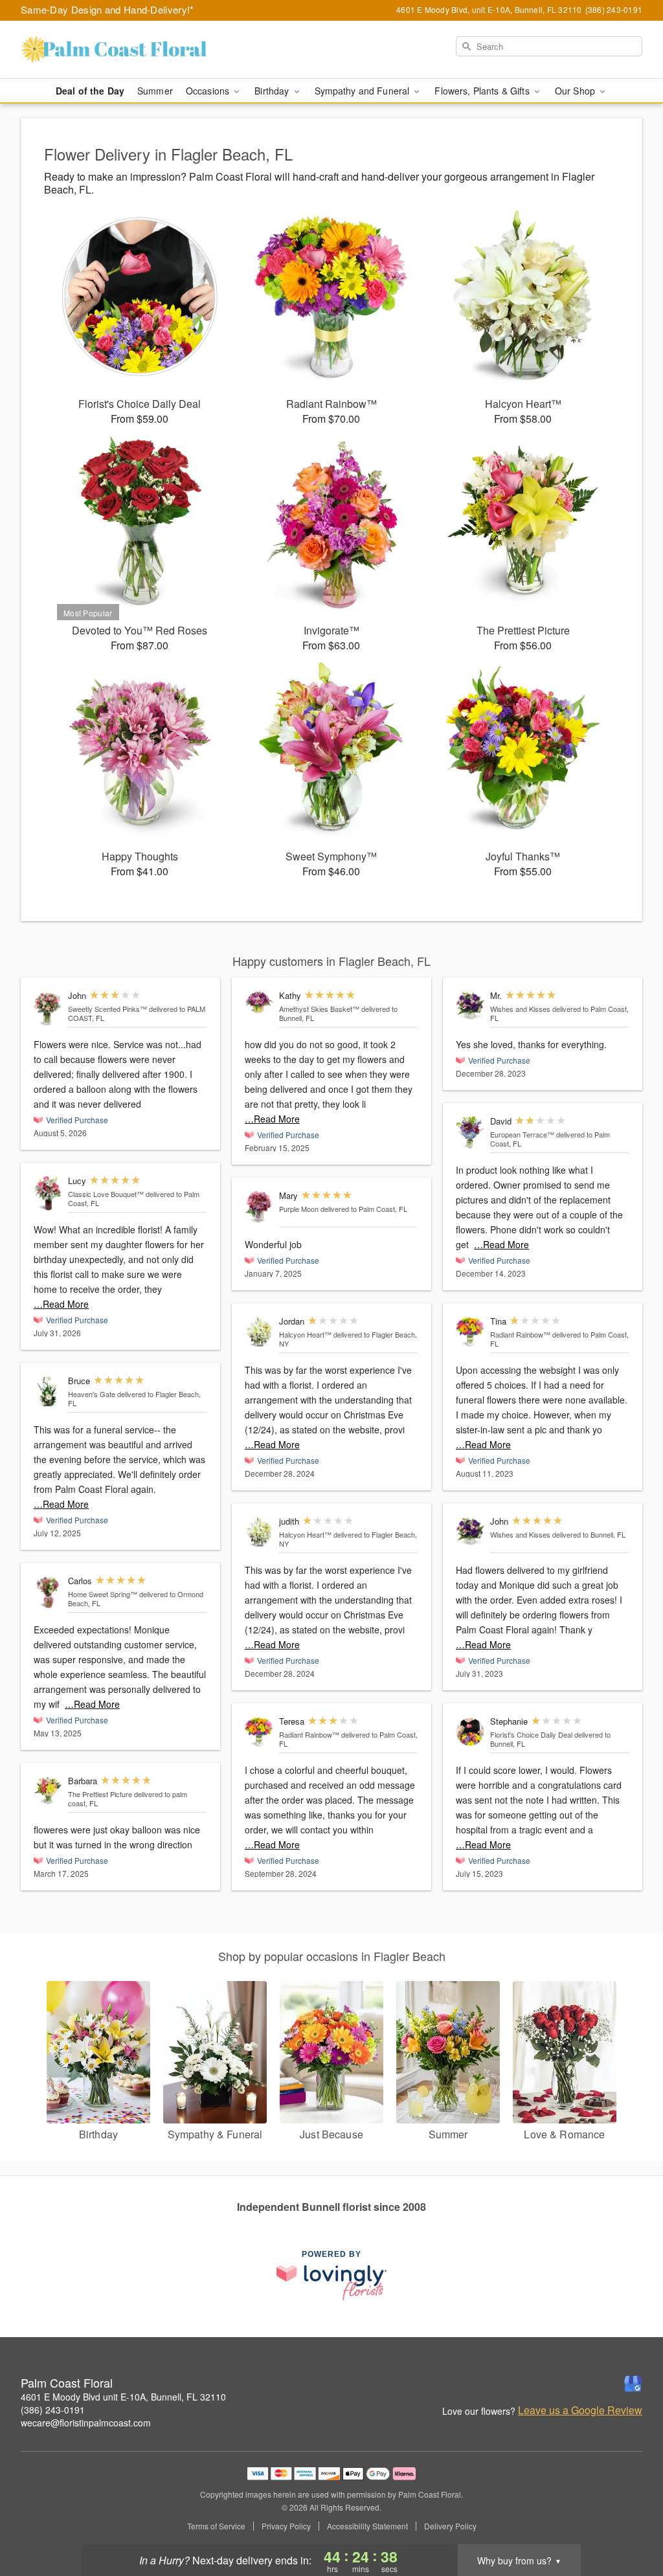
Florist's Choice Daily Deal (531, 1734)
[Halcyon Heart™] (259, 1332)
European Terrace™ (522, 1134)
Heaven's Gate (92, 1394)
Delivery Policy (450, 2526)
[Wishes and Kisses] (470, 1005)
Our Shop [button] (576, 91)
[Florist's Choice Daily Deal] (470, 1732)
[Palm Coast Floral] (114, 50)
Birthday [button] (273, 91)
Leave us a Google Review (580, 2410)
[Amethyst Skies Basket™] (259, 1003)
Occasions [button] (209, 91)
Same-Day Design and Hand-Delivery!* (107, 9)
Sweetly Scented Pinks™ (107, 1009)
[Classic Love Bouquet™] (48, 1193)
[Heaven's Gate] (48, 1392)
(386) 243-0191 (53, 2410)
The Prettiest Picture (100, 1794)
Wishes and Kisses (520, 1009)
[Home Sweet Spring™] (48, 1592)
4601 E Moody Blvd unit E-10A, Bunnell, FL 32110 (123, 2397)
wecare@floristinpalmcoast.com (86, 2423)
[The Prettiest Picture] (48, 1791)
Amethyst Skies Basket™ (319, 1009)
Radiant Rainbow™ (309, 1734)
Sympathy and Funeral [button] (364, 91)
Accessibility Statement (367, 2526)
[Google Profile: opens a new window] (633, 2384)
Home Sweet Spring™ (103, 1594)
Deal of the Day (90, 91)
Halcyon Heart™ (305, 1334)
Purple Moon (299, 1209)
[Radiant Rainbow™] (259, 1732)
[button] (629, 2521)
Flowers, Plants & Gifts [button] (483, 91)
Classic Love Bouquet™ (106, 1194)
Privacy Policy (286, 2526)
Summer (155, 91)
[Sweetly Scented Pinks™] (48, 1008)
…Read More (61, 1304)
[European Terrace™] (470, 1132)
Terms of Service (216, 2526)
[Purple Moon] (259, 1207)
